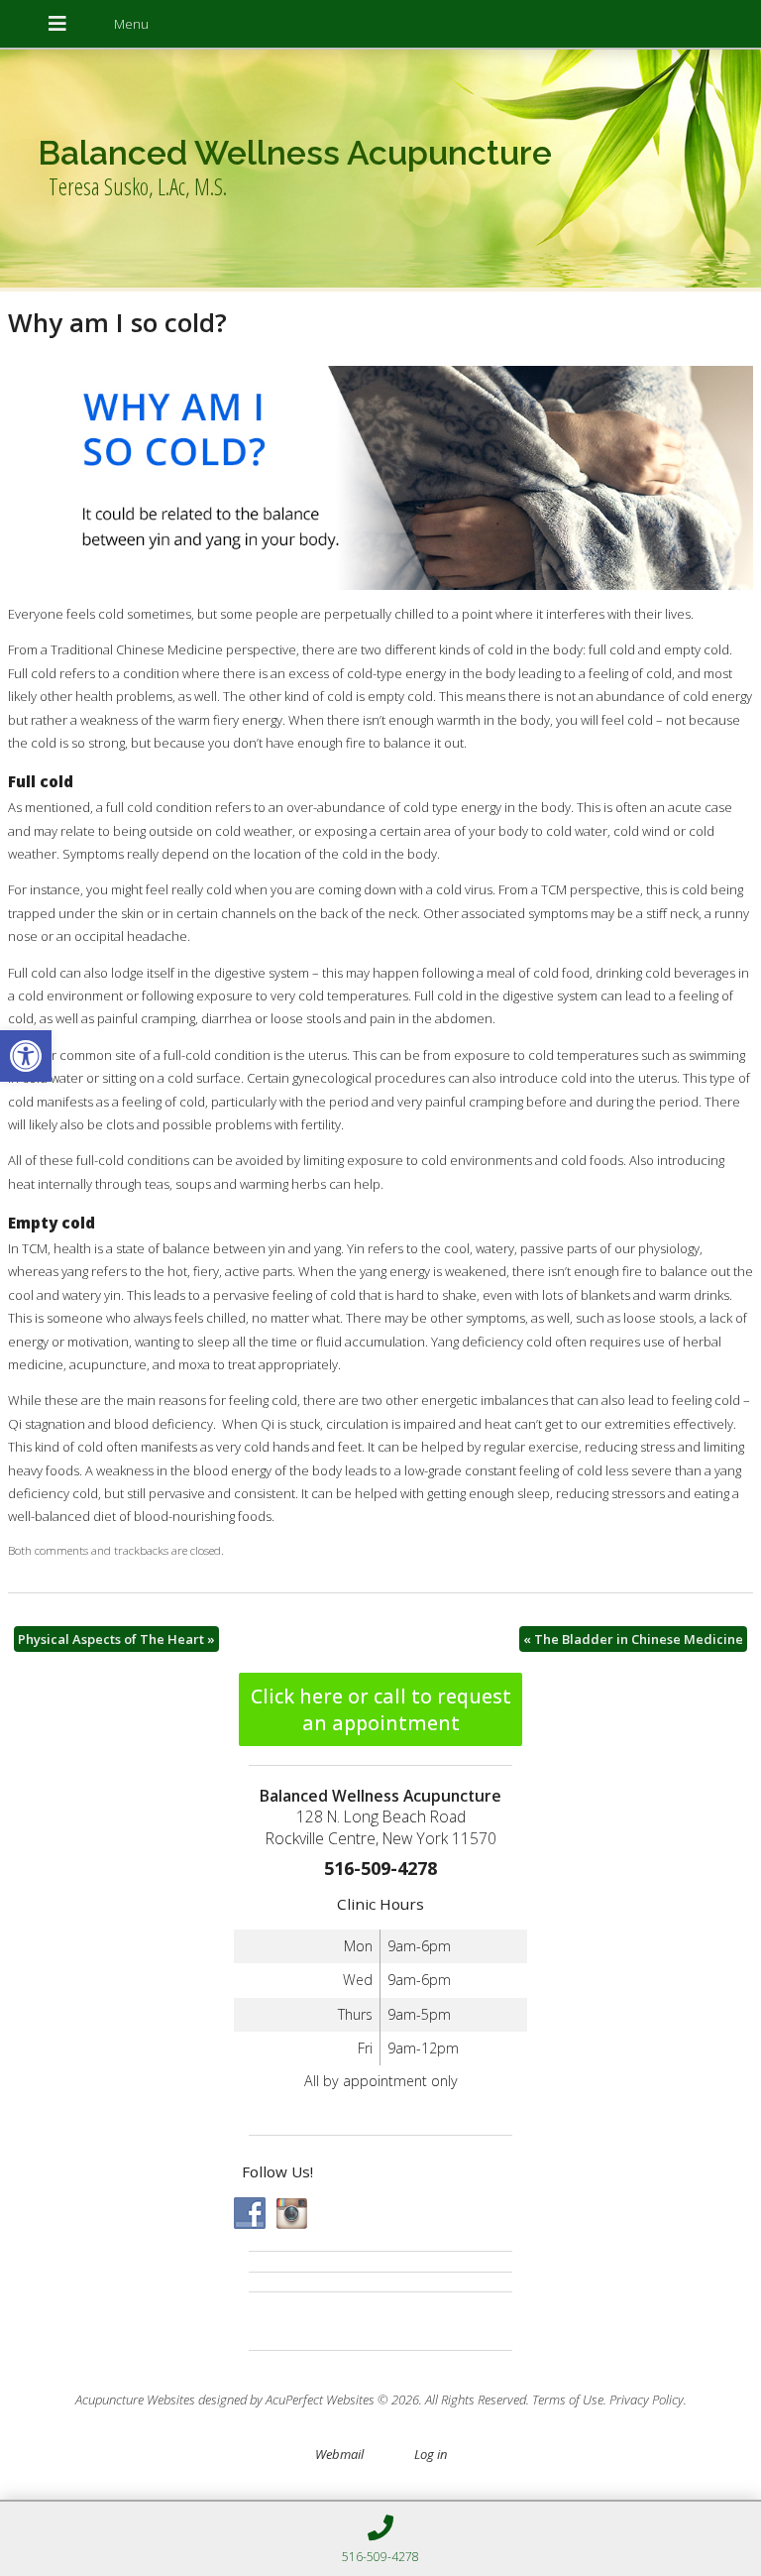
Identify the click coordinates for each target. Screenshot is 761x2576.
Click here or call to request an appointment (381, 1709)
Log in (431, 2454)
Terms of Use (568, 2400)
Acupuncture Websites (135, 2400)
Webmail (339, 2454)
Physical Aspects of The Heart (116, 1639)
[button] (26, 1056)
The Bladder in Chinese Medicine (633, 1639)
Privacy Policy (647, 2400)
